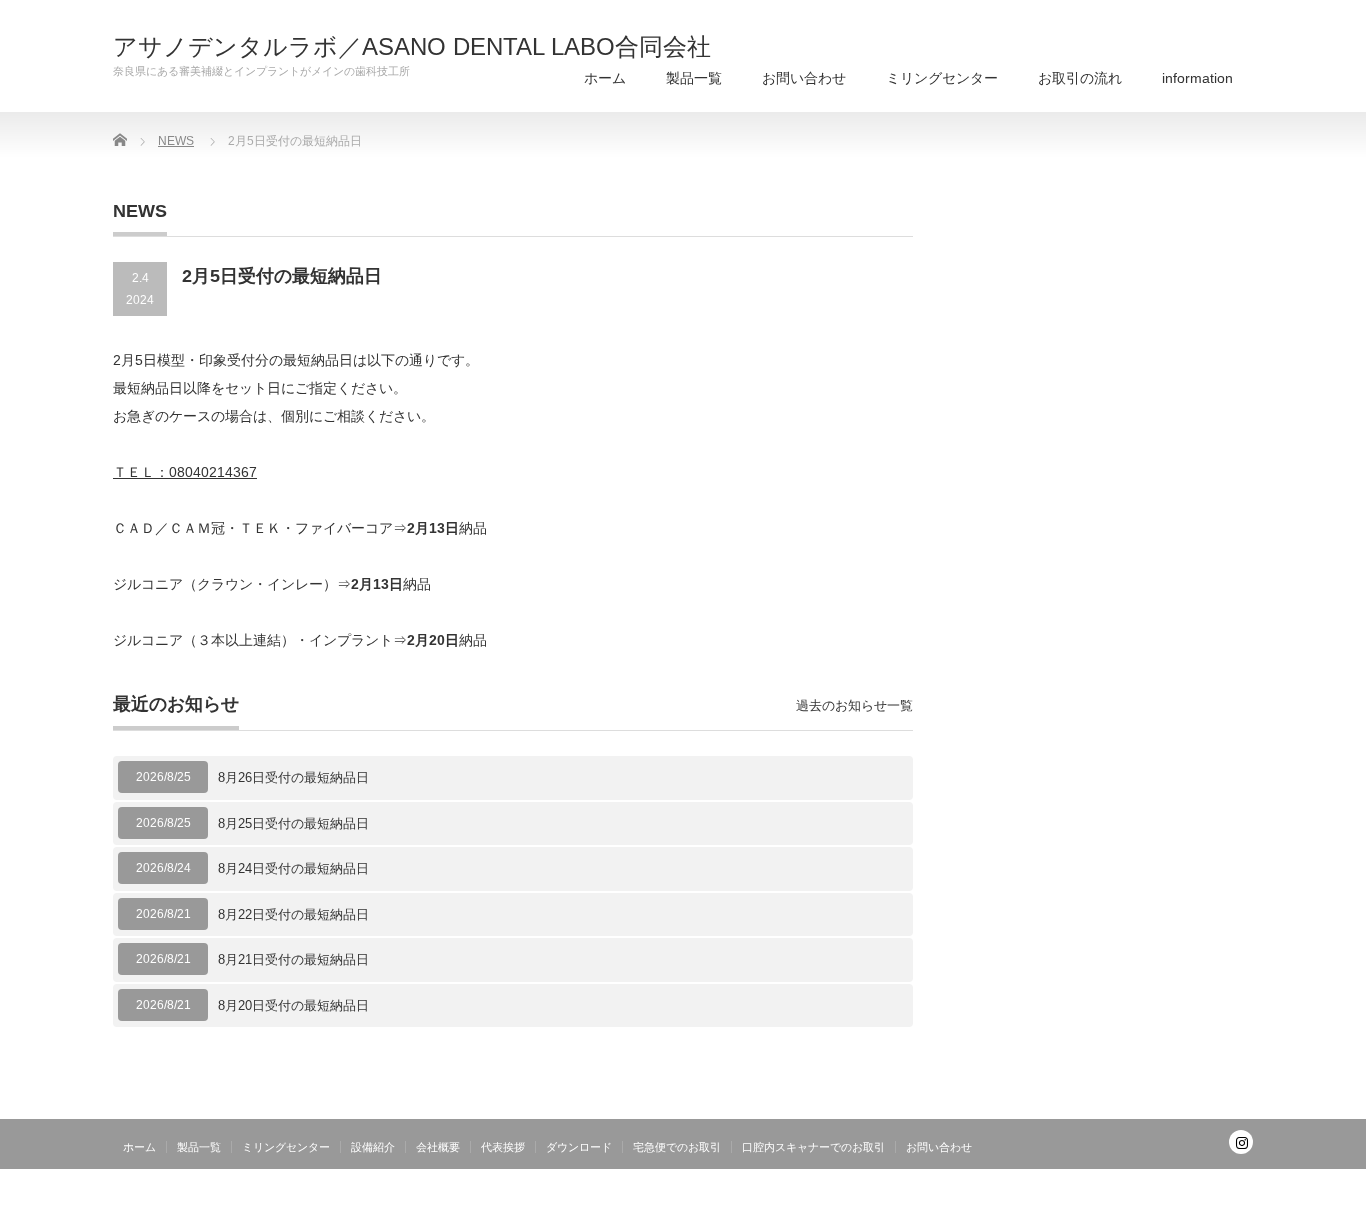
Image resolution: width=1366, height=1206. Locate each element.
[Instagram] (1241, 1142)
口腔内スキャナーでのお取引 (813, 1147)
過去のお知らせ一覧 (854, 705)
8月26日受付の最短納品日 (293, 777)
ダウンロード (579, 1147)
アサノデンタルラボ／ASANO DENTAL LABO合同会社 (412, 47)
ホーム (605, 78)
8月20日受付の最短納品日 (293, 1005)
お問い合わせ (804, 78)
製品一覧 (694, 78)
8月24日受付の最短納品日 (293, 868)
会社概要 (438, 1147)
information (1197, 78)
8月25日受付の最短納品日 (293, 823)
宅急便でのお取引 (677, 1147)
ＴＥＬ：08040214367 (185, 472)
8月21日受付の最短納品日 (293, 959)
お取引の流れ (1080, 78)
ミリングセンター (942, 78)
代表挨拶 (503, 1147)
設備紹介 (373, 1147)
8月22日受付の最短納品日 (293, 914)
